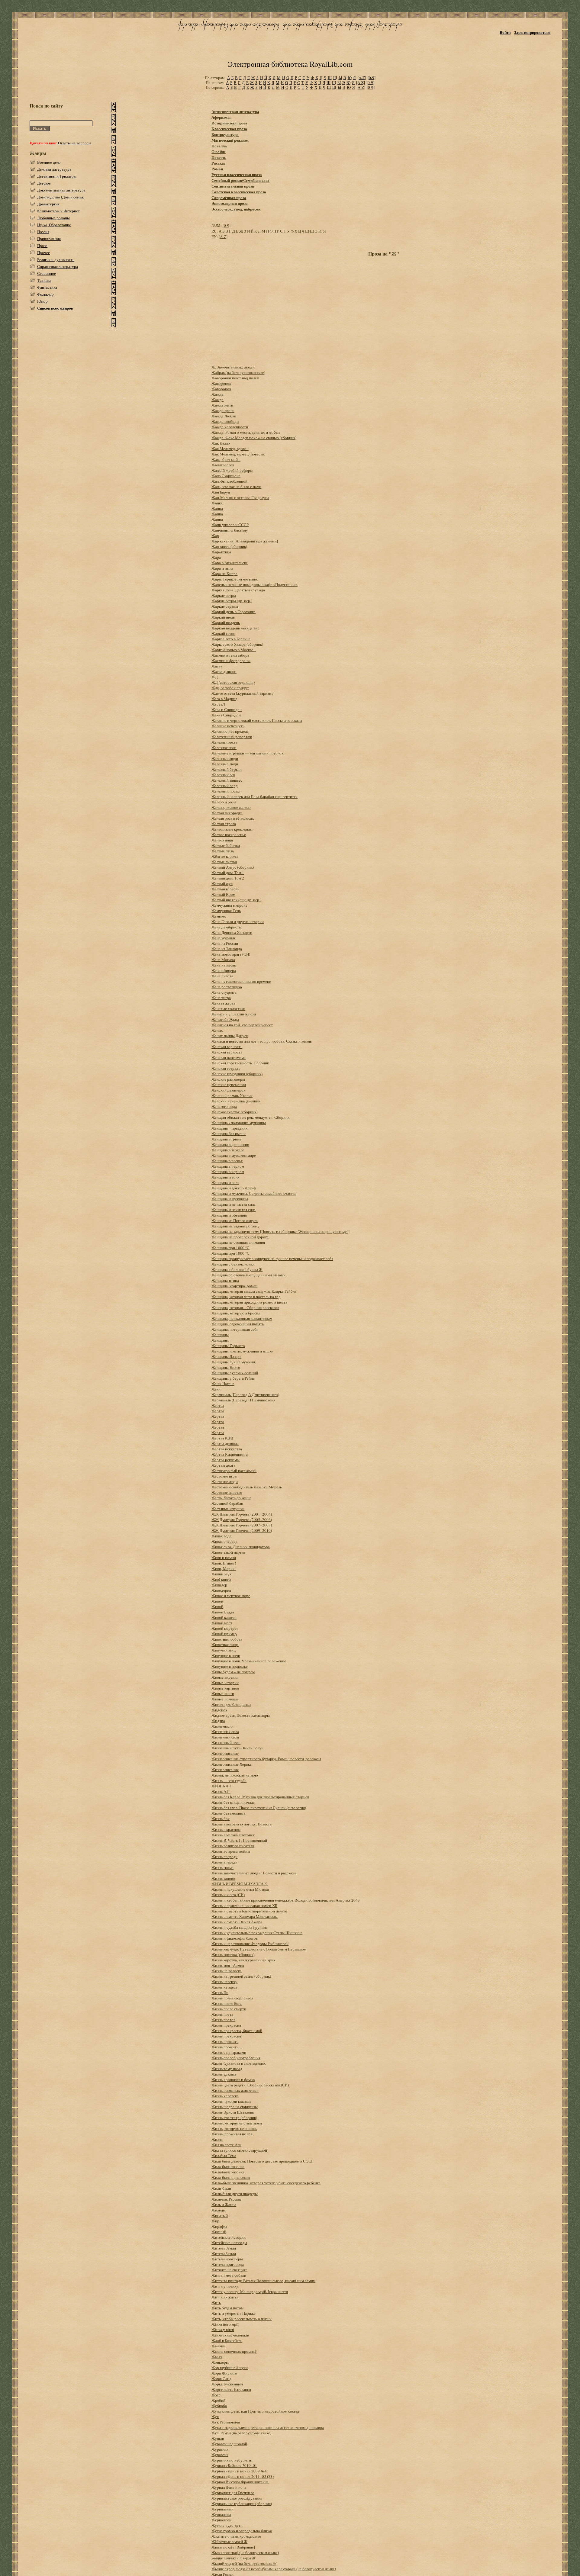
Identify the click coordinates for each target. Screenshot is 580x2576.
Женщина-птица (225, 1280)
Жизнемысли (222, 1726)
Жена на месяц (224, 965)
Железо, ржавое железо (231, 807)
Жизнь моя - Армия (228, 1965)
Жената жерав (223, 1003)
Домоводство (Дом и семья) (61, 197)
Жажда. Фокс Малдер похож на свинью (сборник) (254, 438)
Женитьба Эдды (225, 1019)
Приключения (49, 239)
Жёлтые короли (225, 856)
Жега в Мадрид (224, 699)
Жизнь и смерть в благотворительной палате (249, 1911)
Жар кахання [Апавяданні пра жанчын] (245, 541)
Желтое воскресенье (229, 835)
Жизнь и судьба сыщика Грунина (240, 1927)
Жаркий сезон (223, 633)
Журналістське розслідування (237, 2498)
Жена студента (224, 992)
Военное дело (49, 162)
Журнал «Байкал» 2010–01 (234, 2465)
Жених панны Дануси (230, 1036)
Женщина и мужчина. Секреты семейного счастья (254, 1193)
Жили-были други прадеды (235, 2194)
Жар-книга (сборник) (229, 546)
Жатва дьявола (224, 671)
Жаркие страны (225, 606)
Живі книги (221, 1579)
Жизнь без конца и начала (233, 1802)
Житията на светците (229, 2270)
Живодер (219, 1585)
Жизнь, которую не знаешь (234, 2128)
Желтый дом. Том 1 (228, 873)
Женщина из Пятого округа (235, 1220)
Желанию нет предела (230, 731)
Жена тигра (221, 998)
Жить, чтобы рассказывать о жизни (242, 2319)
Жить (216, 2302)
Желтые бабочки (226, 845)
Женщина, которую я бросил (236, 1313)
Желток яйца (222, 840)
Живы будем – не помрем (233, 1672)
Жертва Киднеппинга (230, 1454)
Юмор (42, 301)
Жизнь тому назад (227, 2069)
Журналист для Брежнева (233, 2493)
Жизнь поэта (222, 2014)
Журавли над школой (229, 2444)
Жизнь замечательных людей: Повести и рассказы (254, 1873)
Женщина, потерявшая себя (235, 1329)
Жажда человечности (230, 427)
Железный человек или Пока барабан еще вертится (255, 796)
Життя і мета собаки (229, 2275)
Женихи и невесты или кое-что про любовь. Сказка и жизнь (262, 1041)
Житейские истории (229, 2237)
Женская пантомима (229, 1057)
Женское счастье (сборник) (234, 1112)
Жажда (217, 394)
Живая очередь (224, 1541)
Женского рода (224, 1106)
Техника (44, 280)
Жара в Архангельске (230, 563)
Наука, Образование (54, 225)
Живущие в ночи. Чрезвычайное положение (249, 1661)
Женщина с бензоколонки (233, 1264)
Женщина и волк (225, 1177)
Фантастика (47, 287)
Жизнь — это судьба (229, 1780)
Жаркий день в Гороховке (234, 612)
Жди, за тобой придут (230, 688)
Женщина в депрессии (230, 1144)
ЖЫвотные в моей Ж (229, 2542)
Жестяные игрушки (228, 1509)
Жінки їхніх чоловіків (230, 2335)
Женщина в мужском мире (234, 1155)
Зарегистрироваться (532, 32)
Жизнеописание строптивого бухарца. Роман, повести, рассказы (266, 1759)
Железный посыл (226, 791)
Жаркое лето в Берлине (231, 639)
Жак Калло (221, 443)
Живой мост (222, 1623)
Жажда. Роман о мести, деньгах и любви (246, 432)
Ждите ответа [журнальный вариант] (243, 693)
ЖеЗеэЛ (218, 704)
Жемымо (219, 916)
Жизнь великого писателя (233, 1846)
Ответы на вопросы (75, 143)
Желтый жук (222, 883)
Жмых (217, 2357)
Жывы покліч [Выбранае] (233, 2547)
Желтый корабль (225, 889)
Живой (217, 1601)
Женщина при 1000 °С (230, 1248)
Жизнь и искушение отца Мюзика (240, 1889)
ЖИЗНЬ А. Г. (222, 1786)
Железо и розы (224, 802)
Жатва (217, 666)
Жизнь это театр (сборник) (234, 2118)
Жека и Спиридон (227, 709)
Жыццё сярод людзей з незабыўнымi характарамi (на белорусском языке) (274, 2569)
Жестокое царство (227, 1492)
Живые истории (225, 1683)
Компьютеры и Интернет (58, 211)
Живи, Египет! (224, 1563)
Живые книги (223, 1693)
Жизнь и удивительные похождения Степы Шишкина (257, 1933)
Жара (216, 557)
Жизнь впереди (224, 1857)
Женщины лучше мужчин (233, 1362)
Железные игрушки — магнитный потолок (247, 753)
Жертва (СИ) (222, 1438)
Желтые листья (224, 862)
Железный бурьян (227, 769)
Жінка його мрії (225, 2324)
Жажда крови (223, 410)
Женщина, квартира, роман (234, 1286)
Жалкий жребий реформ (232, 470)
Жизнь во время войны (231, 1851)
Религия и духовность (56, 259)
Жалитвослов (223, 465)
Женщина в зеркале (228, 1150)
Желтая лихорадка (227, 813)
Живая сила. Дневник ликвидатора (241, 1547)
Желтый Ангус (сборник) (233, 867)
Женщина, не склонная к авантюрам (242, 1318)
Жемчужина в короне (229, 905)
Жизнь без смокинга (229, 1813)
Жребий (218, 2400)
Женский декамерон (229, 1090)
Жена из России (225, 943)
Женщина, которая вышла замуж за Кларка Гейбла (254, 1291)
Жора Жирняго (224, 2373)
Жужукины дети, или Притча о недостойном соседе (256, 2411)
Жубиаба (219, 2406)
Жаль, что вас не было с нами (236, 487)
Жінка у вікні (223, 2330)
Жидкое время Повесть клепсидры (241, 1715)
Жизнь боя (221, 1819)
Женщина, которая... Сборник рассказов (245, 1307)
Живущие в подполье (230, 1666)
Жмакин (218, 2346)
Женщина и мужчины (230, 1199)
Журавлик (220, 2449)
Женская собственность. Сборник (240, 1063)
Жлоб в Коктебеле (227, 2340)
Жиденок (219, 1710)
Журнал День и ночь (229, 2487)
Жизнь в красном (226, 1829)
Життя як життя (225, 2297)
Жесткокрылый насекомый (234, 1471)
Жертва (218, 1405)
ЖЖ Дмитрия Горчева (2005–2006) (242, 1520)
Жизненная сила (225, 1732)
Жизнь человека (225, 2096)
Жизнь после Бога (227, 2003)
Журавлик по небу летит (232, 2460)
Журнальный (222, 2509)
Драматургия (48, 204)
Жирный (219, 2232)
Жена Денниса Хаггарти (232, 932)
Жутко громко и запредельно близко (242, 2531)
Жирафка (219, 2226)
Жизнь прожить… (227, 2047)
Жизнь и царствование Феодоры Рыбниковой (250, 1944)
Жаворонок (221, 383)
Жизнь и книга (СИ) (228, 1895)
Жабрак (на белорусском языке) (238, 372)
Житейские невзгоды (229, 2243)
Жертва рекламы (226, 1460)
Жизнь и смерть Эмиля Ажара (237, 1922)
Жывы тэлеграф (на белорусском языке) (245, 2552)
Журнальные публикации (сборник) (242, 2504)
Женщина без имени (229, 1134)
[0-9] (372, 78)
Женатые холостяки (228, 1008)
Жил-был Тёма (224, 2156)
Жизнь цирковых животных (235, 2090)
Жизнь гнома (222, 1867)
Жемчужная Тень (226, 911)
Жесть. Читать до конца (231, 1498)
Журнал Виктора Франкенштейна (240, 2482)
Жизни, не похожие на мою (235, 1775)
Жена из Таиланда (227, 949)
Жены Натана (223, 1384)
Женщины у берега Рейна (233, 1378)
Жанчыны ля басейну (230, 530)
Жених (217, 1030)
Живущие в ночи (226, 1655)
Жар (215, 535)
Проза (42, 246)
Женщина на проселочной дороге (240, 1237)
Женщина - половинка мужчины (239, 1123)
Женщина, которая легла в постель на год (246, 1297)
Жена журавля (224, 938)
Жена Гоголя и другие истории (238, 921)
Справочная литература (58, 266)
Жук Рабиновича (226, 2422)
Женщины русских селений (235, 1373)
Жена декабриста (226, 927)
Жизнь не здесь (224, 1987)
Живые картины (225, 1688)
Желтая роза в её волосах (233, 818)
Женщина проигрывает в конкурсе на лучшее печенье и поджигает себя (272, 1259)
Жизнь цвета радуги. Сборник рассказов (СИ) (250, 2085)
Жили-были (221, 2188)
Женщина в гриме (226, 1139)
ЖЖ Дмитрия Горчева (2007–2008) (242, 1525)
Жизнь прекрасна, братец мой (237, 2031)
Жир (215, 2221)
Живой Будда (223, 1612)
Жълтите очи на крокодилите (236, 2536)
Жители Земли (224, 2248)
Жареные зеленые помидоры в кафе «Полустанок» (255, 584)
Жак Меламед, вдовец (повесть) (238, 454)
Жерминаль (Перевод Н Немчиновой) (243, 1400)
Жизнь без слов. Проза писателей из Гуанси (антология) (259, 1808)
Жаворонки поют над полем (235, 378)
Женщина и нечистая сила (234, 1204)
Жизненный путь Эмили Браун (237, 1748)
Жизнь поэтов (223, 2020)
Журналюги (221, 2520)
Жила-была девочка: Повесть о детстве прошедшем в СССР (262, 2161)
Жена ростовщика (227, 987)
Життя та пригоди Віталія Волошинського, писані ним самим (263, 2281)
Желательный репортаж (232, 737)
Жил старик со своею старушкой (239, 2150)
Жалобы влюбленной (229, 481)
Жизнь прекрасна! (227, 2036)
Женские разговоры (228, 1079)
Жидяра (218, 1721)
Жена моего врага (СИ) (231, 954)
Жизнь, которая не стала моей (237, 2123)
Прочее (43, 252)
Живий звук (221, 1574)
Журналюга (221, 2514)
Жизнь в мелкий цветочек (233, 1835)
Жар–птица (221, 552)
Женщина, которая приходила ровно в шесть (249, 1302)
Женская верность (227, 1047)
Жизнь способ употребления (236, 2058)
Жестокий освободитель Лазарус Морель (247, 1487)
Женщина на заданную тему (235, 1226)
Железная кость (224, 742)
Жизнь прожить (225, 2041)
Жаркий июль (223, 617)
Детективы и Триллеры (57, 176)
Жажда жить (222, 405)
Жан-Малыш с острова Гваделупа (240, 497)
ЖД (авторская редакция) (233, 682)
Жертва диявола (225, 1443)
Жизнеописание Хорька (232, 1764)
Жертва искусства (227, 1449)
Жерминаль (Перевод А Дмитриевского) (245, 1394)
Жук (215, 2417)
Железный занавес (227, 780)
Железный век (223, 775)
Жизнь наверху (224, 1982)
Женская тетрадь (226, 1068)
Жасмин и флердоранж (231, 661)
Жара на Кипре (224, 574)
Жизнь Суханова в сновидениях (239, 2063)
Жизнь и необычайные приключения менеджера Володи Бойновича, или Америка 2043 (286, 1900)
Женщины (220, 1335)
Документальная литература (61, 190)
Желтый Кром (223, 894)
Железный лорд (225, 786)
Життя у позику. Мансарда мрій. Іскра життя (250, 2291)
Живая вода (221, 1536)
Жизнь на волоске (227, 1971)
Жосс (216, 2395)
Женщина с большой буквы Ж (237, 1269)
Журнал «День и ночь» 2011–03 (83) (243, 2476)
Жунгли (218, 2438)
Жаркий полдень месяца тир (235, 628)
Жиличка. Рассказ (226, 2199)
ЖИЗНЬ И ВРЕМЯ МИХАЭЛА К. (240, 1884)
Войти (505, 32)
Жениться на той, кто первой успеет (242, 1025)
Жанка (217, 503)
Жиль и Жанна (224, 2205)
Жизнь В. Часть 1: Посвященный (239, 1840)
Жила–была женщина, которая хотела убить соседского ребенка (266, 2183)
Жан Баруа (221, 492)
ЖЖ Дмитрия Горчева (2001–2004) (242, 1514)
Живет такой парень (229, 1552)
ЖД (215, 677)
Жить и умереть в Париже (234, 2313)
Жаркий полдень (226, 622)
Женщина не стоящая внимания (238, 1242)
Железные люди (225, 758)
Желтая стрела (224, 824)
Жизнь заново (223, 1878)
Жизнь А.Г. (221, 1791)
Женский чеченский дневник (236, 1101)
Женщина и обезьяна (229, 1215)
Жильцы (219, 2210)
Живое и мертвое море (231, 1596)
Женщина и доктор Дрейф (234, 1188)
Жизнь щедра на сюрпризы (235, 2107)
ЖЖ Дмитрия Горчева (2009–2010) (242, 1530)
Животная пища (225, 1645)
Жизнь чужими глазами (231, 2101)
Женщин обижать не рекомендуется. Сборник (250, 1117)
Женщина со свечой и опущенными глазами (248, 1275)
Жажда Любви (224, 416)
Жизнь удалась (224, 2074)
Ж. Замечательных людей (233, 367)
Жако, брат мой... (226, 459)
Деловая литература (54, 169)
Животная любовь (227, 1639)
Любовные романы (53, 218)
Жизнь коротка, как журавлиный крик (243, 1960)
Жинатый (220, 2215)
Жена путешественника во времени (241, 981)
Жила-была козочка (228, 2166)
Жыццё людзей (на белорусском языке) (244, 2563)
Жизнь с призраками (229, 2052)
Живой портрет (225, 1628)
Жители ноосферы (227, 2259)
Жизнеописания (225, 1770)
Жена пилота (222, 976)
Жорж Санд (221, 2378)
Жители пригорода (228, 2264)
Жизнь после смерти (229, 2009)
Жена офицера (224, 970)
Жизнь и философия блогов (235, 1938)
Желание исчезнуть (228, 726)
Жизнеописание (225, 1753)
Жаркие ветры (224, 595)
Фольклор (45, 294)
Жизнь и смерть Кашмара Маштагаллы (245, 1916)
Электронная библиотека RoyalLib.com (290, 64)
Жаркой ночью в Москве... (234, 650)
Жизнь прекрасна (226, 2025)
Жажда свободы (225, 421)
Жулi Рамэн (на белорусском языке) (241, 2433)
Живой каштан (224, 1617)
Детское (44, 183)
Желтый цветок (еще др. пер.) (236, 900)
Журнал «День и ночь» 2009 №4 (239, 2471)
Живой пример (224, 1634)
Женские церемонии (229, 1085)
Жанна (217, 508)
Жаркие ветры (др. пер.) (232, 601)
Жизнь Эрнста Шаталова (233, 2112)
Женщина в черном (228, 1166)
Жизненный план (226, 1742)
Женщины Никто (226, 1367)
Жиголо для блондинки (231, 1704)
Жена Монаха (223, 960)
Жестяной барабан (227, 1503)
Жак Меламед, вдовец (230, 449)
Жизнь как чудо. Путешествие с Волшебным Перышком (259, 1949)
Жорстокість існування (231, 2389)
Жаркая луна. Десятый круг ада (238, 590)
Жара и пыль (222, 568)
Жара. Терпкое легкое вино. (235, 579)
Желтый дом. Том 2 (228, 878)
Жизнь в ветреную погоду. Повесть (242, 1824)
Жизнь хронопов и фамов (233, 2079)
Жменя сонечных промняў (234, 2351)
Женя (216, 1389)
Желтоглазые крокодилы (232, 829)
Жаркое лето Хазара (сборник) (237, 644)
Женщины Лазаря (226, 1356)
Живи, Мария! (224, 1568)
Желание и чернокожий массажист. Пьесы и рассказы (257, 720)
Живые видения (225, 1677)
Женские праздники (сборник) (237, 1074)
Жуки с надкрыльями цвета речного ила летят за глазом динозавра (268, 2427)
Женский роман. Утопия (232, 1095)
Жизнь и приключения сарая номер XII (244, 1905)
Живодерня (221, 1590)
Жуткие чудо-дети (227, 2525)
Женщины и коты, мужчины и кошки (242, 1351)
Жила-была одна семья (231, 2177)
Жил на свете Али (226, 2145)
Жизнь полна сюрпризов (232, 1998)
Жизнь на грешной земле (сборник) (241, 1976)
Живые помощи (225, 1699)
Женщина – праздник (229, 1128)
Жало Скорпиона (226, 476)
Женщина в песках (227, 1161)
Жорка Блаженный (227, 2384)
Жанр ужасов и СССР (230, 525)
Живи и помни (224, 1558)
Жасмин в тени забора (230, 655)
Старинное (47, 273)
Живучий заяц (224, 1650)
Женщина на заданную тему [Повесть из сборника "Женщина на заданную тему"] (280, 1231)
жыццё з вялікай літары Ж (234, 2558)
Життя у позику (225, 2286)
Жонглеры (220, 2362)
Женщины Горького (228, 1346)
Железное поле (224, 748)
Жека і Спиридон (226, 715)
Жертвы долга (223, 1465)
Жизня (217, 2139)
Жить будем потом (227, 2308)
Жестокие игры (224, 1476)
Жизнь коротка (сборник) (233, 1954)
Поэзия (43, 232)
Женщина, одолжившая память (238, 1324)
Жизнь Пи (220, 1992)
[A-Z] (362, 78)
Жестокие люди (225, 1481)
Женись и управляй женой (234, 1014)
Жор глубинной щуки (230, 2368)
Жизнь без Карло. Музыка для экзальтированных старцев (260, 1797)
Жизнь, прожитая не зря (232, 2134)
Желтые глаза (223, 851)
